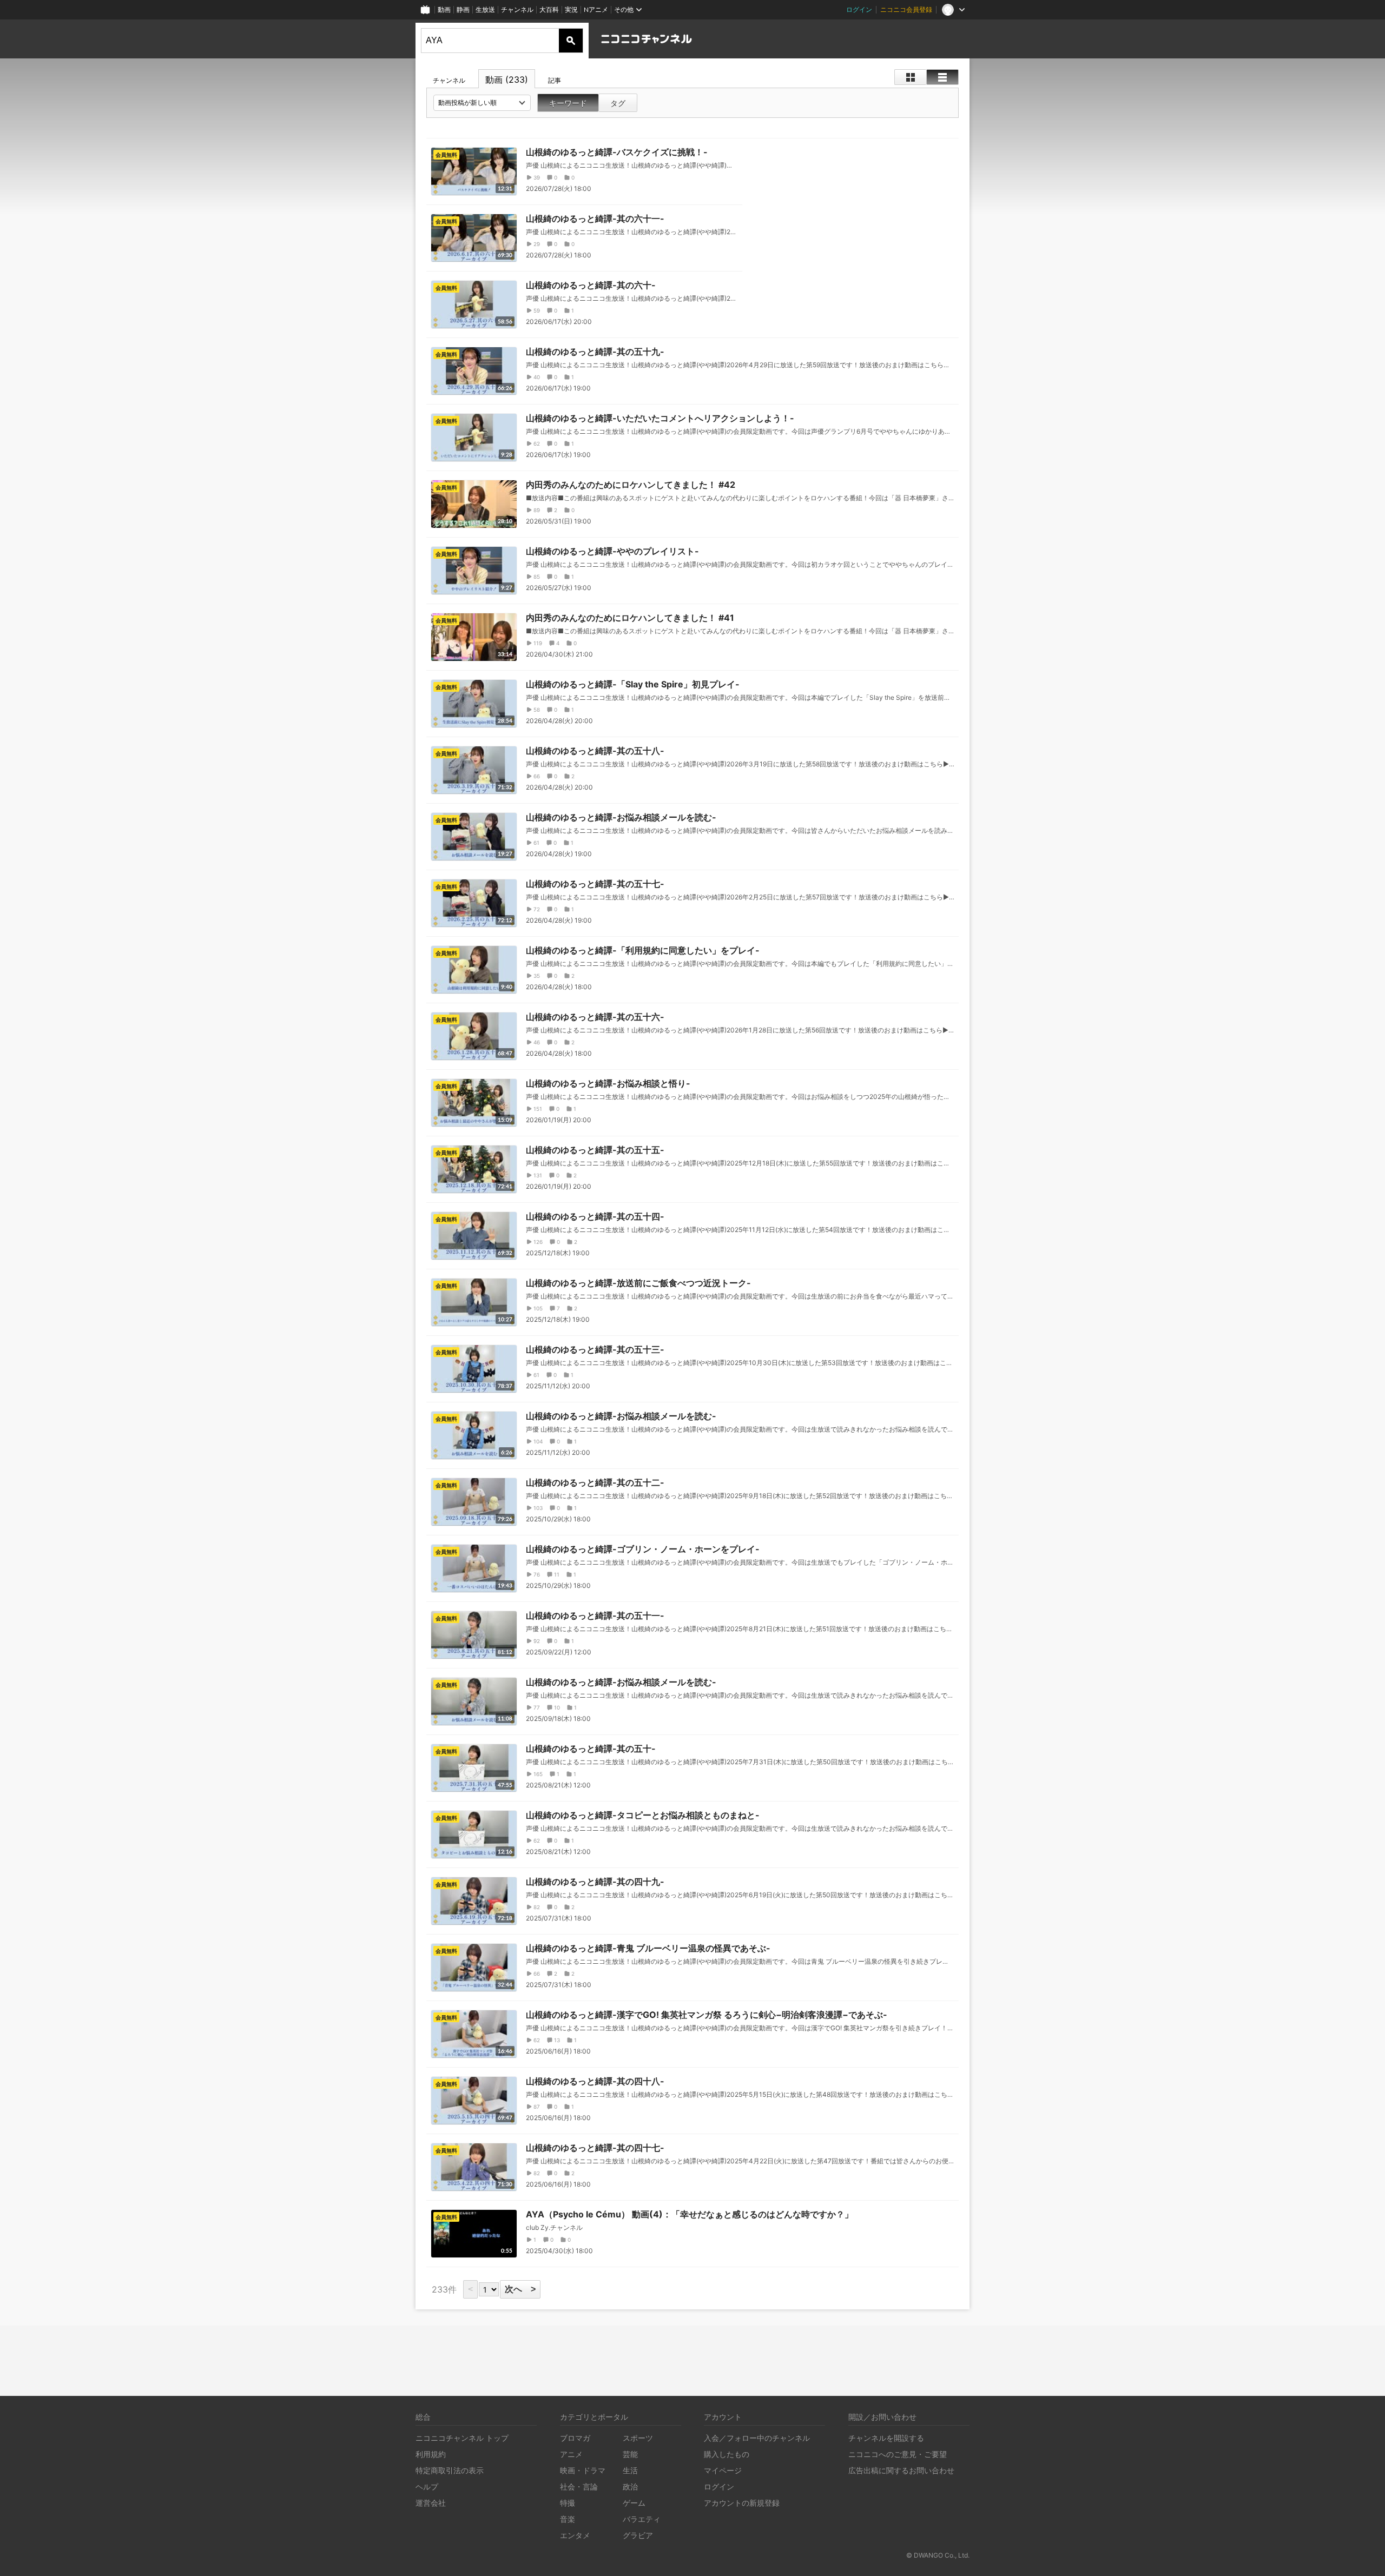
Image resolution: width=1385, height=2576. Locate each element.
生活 (630, 2470)
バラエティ (642, 2519)
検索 (571, 41)
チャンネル (517, 9)
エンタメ (575, 2535)
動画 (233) (507, 80)
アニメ (571, 2454)
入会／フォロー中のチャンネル (757, 2438)
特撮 (568, 2503)
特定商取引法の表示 (450, 2470)
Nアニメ (596, 9)
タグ (618, 103)
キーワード (568, 103)
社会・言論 (579, 2486)
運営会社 (431, 2503)
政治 (630, 2486)
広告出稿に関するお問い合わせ (901, 2470)
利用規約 (431, 2454)
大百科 (549, 9)
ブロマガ (575, 2438)
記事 (555, 80)
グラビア (638, 2535)
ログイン (859, 9)
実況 (571, 9)
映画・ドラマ (583, 2470)
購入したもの (727, 2454)
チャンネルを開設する (886, 2438)
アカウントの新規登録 (742, 2503)
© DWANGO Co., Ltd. (938, 2555)
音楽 (568, 2519)
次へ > (520, 2289)
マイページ (723, 2470)
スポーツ (638, 2438)
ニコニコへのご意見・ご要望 (898, 2454)
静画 (463, 9)
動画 (444, 9)
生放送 (485, 9)
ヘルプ (427, 2486)
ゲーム (634, 2503)
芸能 (630, 2454)
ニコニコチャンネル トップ (462, 2438)
